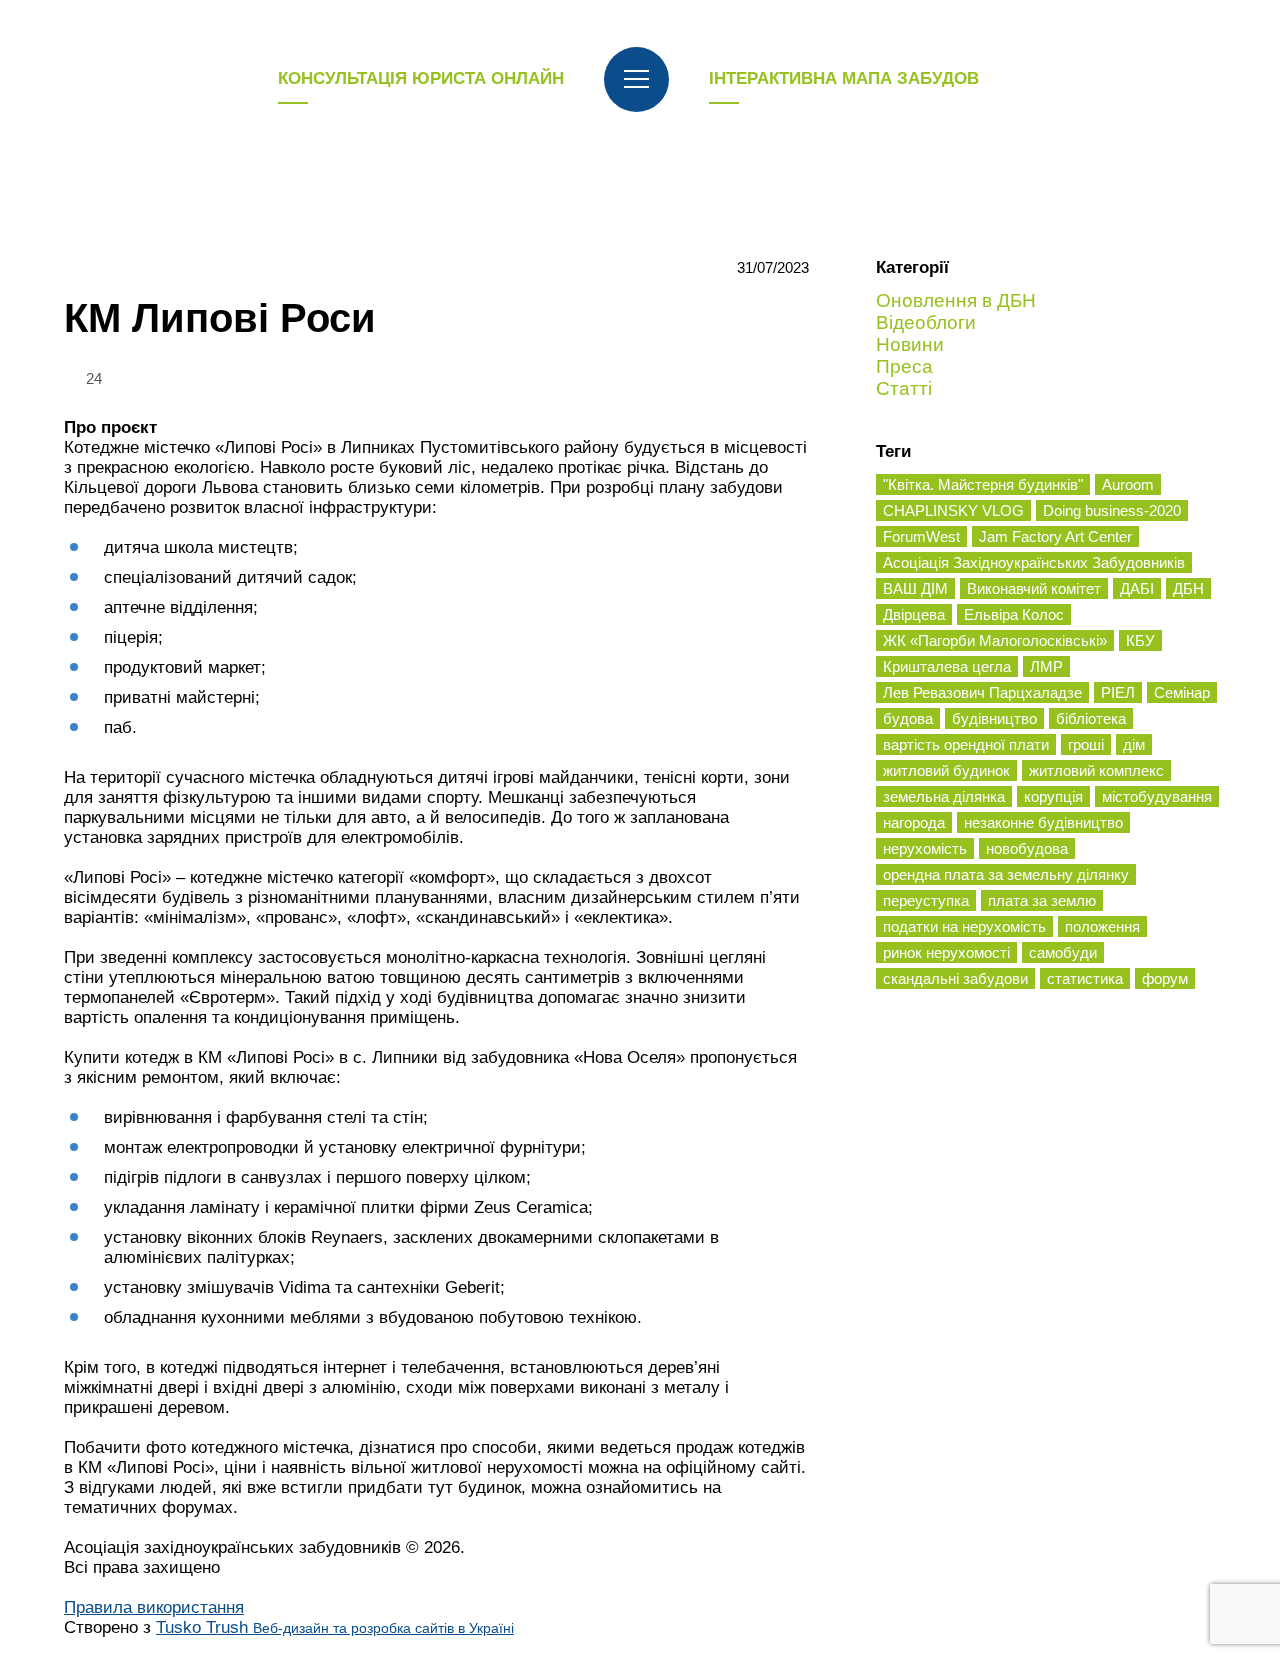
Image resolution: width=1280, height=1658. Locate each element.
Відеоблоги (926, 322)
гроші (1086, 744)
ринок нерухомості (946, 952)
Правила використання (154, 1607)
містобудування (1157, 796)
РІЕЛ (1118, 692)
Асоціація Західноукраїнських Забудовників (1034, 562)
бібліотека (1091, 718)
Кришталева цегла (947, 666)
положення (1102, 926)
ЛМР (1046, 666)
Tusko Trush (335, 1627)
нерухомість (925, 848)
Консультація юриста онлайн (421, 78)
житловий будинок (946, 770)
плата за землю (1042, 900)
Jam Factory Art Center (1055, 536)
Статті (904, 388)
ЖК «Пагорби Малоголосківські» (995, 640)
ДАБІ (1137, 588)
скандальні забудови (955, 978)
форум (1165, 978)
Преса (904, 366)
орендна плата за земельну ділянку (1006, 874)
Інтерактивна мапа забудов (844, 78)
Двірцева (914, 614)
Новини (910, 344)
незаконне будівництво (1043, 822)
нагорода (914, 822)
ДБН (1188, 588)
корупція (1053, 796)
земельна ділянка (944, 796)
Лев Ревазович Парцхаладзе (982, 692)
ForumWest (921, 536)
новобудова (1027, 848)
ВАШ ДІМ (915, 588)
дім (1134, 744)
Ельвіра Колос (1014, 614)
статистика (1085, 978)
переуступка (926, 900)
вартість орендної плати (966, 744)
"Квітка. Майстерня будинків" (983, 484)
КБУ (1140, 640)
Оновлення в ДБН (956, 300)
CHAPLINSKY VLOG (953, 510)
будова (908, 718)
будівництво (994, 718)
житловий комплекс (1096, 770)
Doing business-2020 (1112, 510)
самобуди (1063, 952)
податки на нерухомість (964, 926)
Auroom (1128, 484)
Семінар (1182, 692)
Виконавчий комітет (1034, 588)
